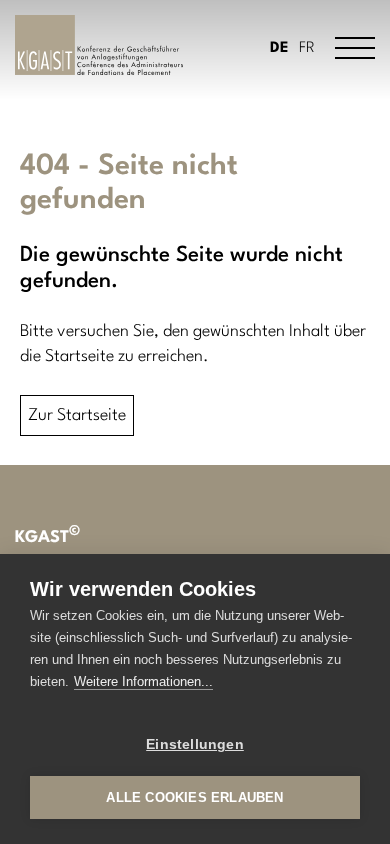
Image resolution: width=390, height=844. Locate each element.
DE (279, 48)
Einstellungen (195, 744)
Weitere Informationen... (143, 681)
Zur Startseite (77, 415)
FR (307, 48)
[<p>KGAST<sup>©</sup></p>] (99, 45)
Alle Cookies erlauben (194, 797)
